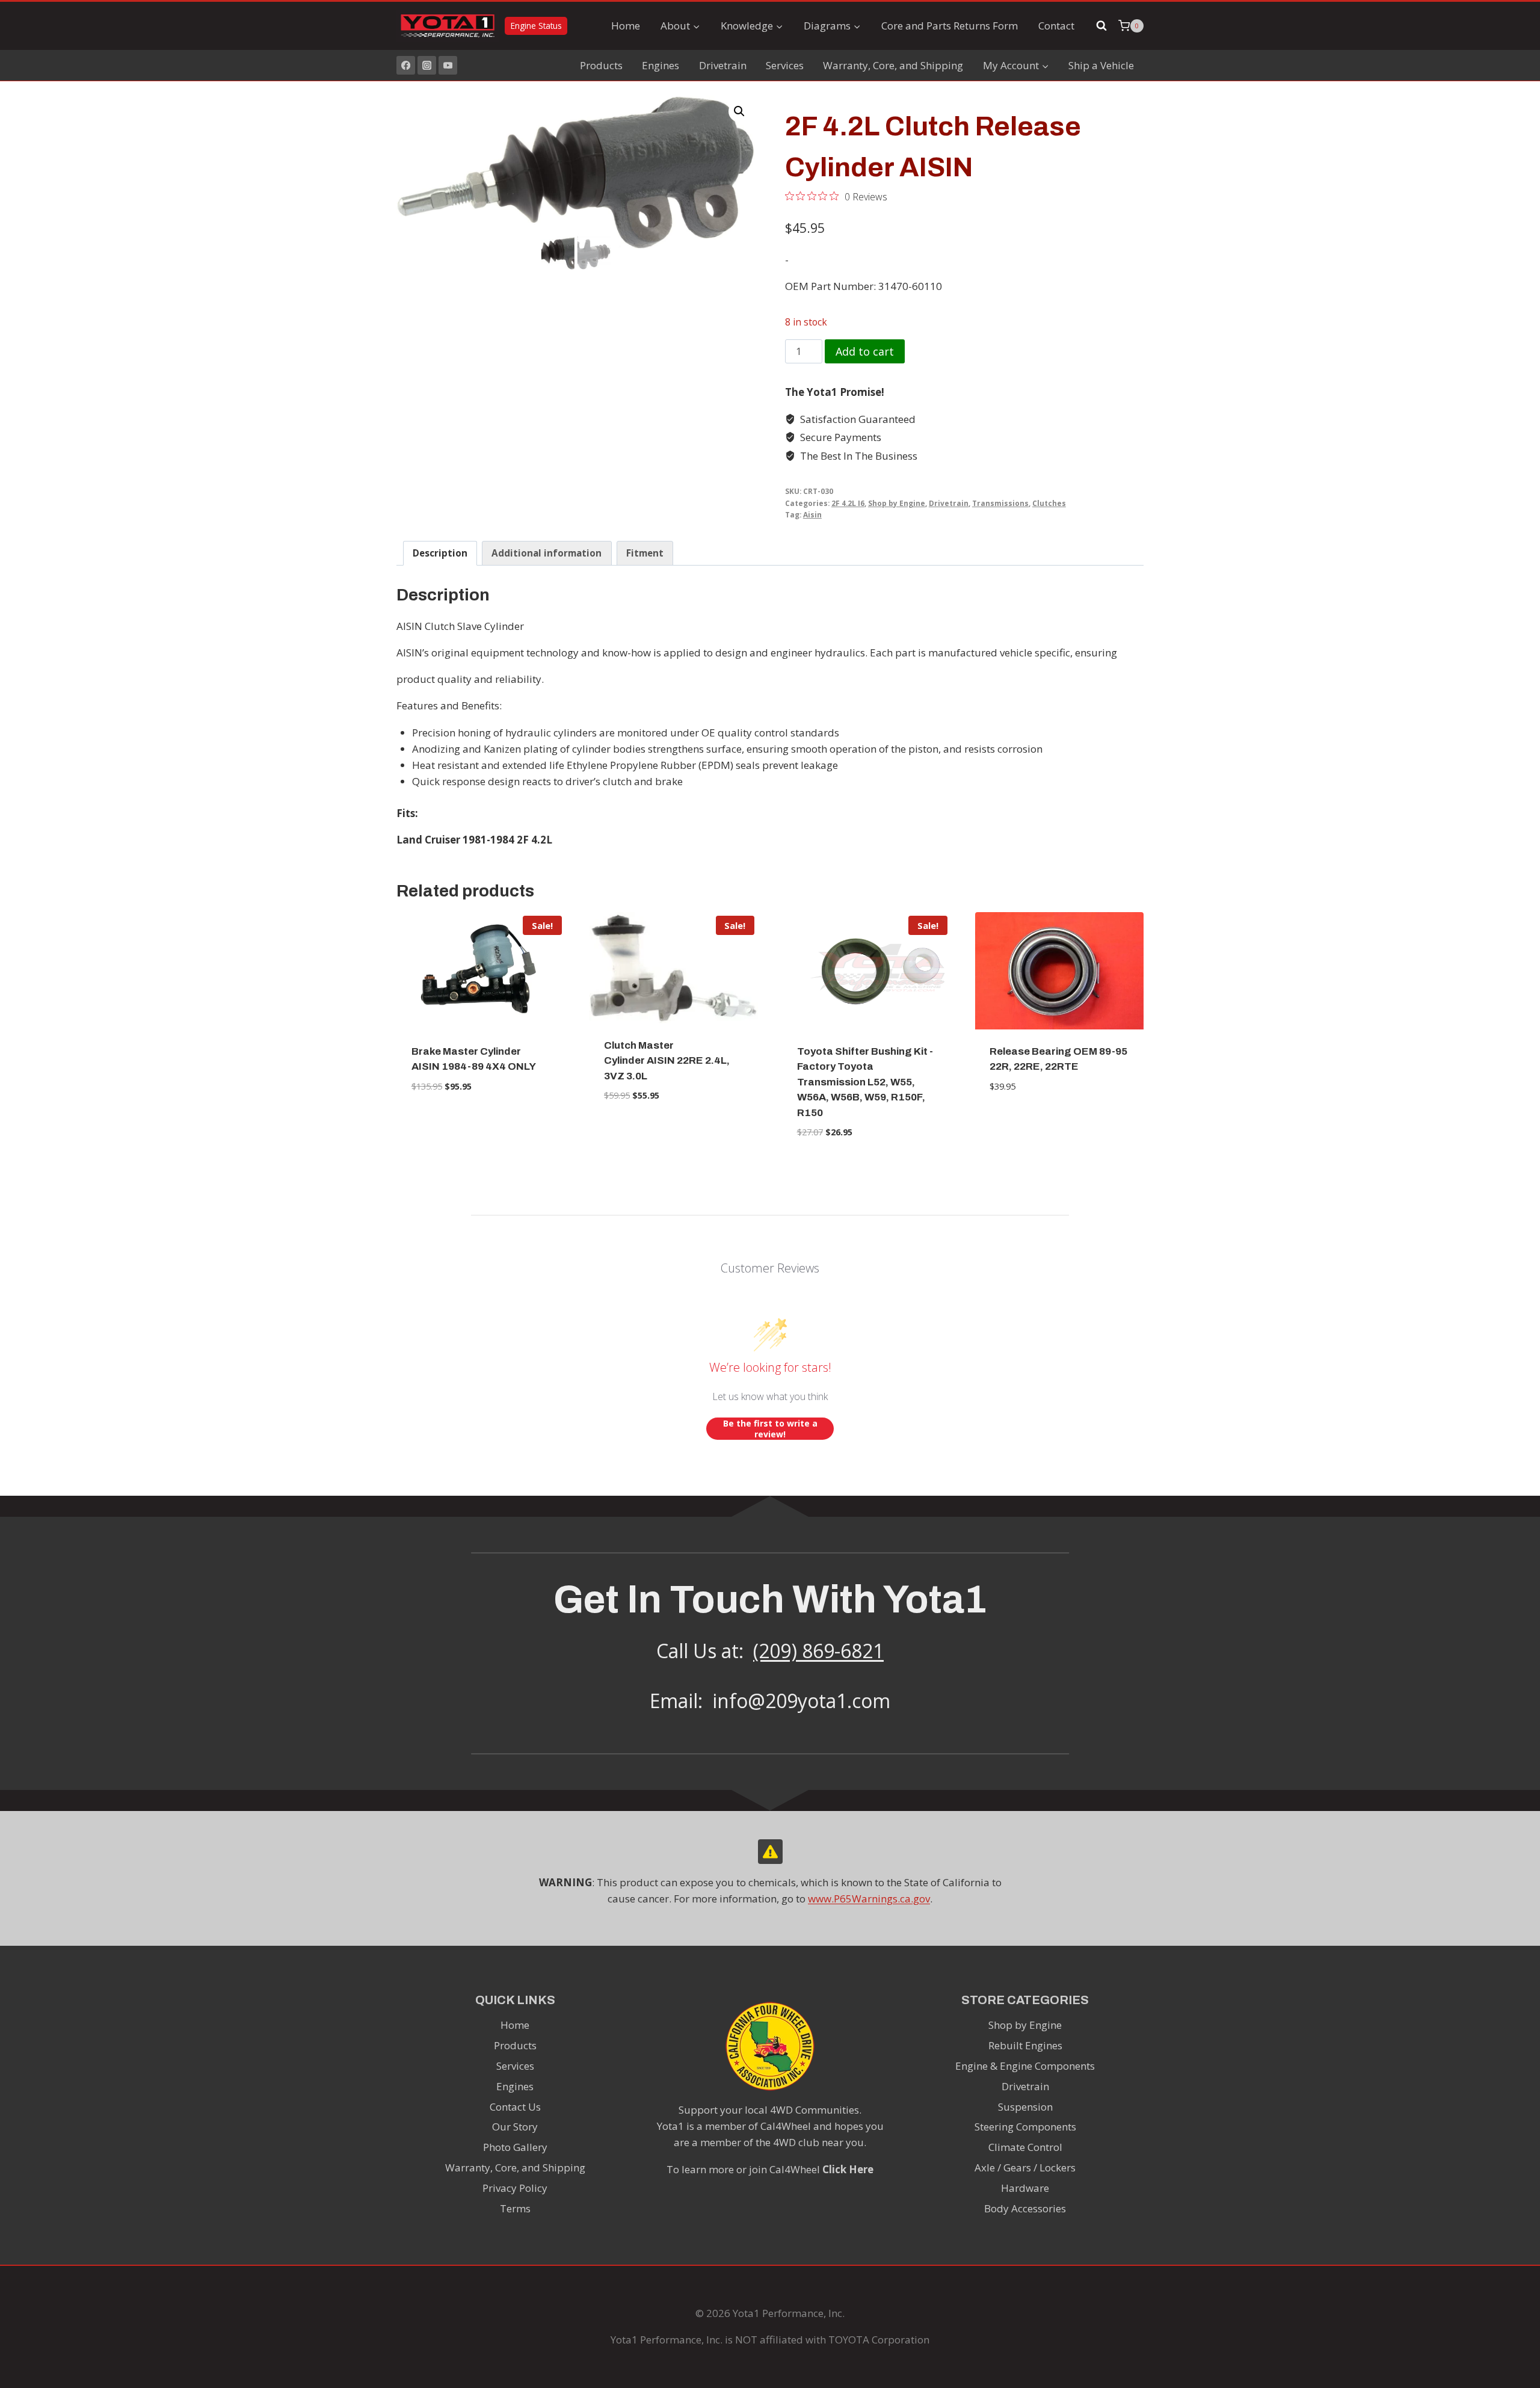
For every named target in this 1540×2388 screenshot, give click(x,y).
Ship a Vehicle (1101, 65)
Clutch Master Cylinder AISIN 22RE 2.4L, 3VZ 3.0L (667, 1061)
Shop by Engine (897, 503)
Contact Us (515, 2107)
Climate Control (1025, 2147)
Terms (515, 2208)
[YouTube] (448, 65)
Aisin (812, 514)
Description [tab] (440, 553)
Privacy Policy (515, 2188)
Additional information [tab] (547, 553)
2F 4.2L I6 (848, 503)
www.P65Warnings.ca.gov (869, 1899)
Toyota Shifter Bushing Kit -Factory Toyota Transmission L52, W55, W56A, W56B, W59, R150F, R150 (865, 1082)
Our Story (515, 2127)
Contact (1056, 26)
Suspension (1025, 2107)
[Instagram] (427, 65)
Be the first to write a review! (770, 1429)
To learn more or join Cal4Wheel (770, 2169)
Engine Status (536, 26)
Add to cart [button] (481, 1123)
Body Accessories (1025, 2208)
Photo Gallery (515, 2147)
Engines (661, 65)
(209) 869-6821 (818, 1651)
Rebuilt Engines (1025, 2045)
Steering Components (1025, 2127)
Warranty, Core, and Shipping (893, 65)
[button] (739, 111)
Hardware (1025, 2188)
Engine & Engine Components (1025, 2066)
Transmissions (1000, 503)
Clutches (1049, 503)
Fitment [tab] (645, 553)
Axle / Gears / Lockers (1025, 2167)
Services (785, 65)
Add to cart (865, 351)
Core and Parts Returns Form (950, 26)
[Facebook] (406, 65)
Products (601, 65)
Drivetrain (723, 65)
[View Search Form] (1101, 26)
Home (626, 26)
